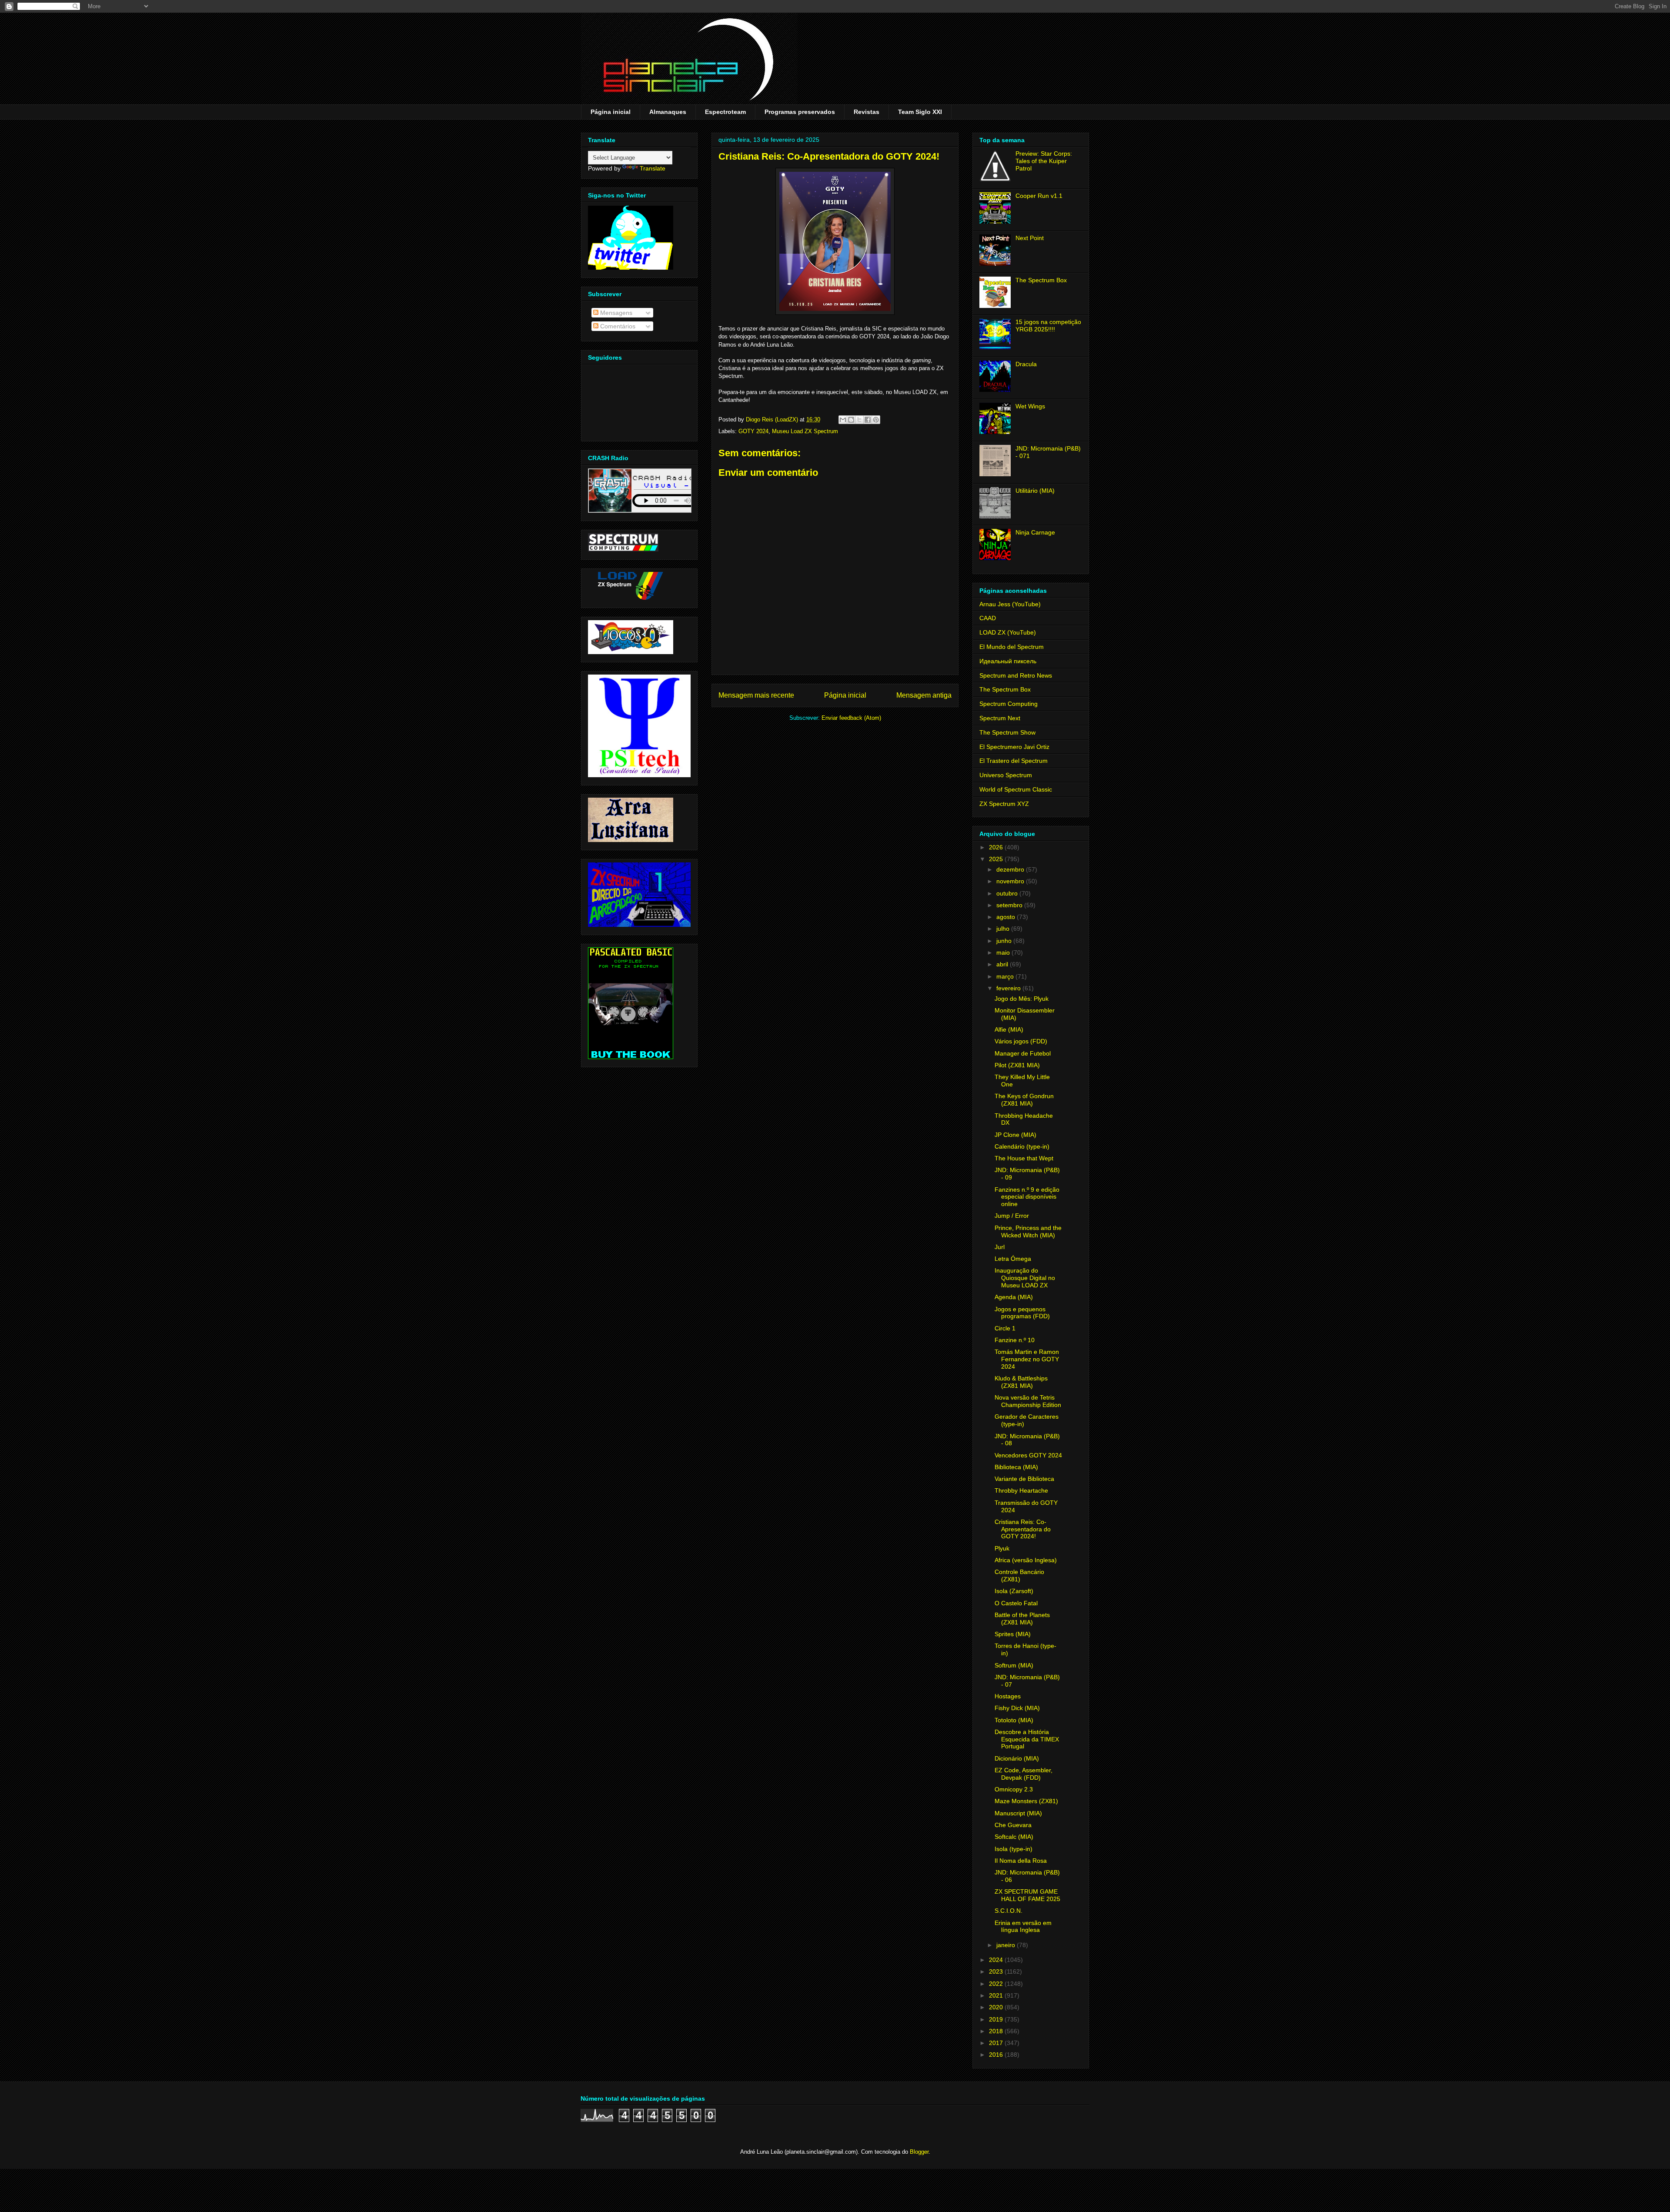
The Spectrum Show (1007, 732)
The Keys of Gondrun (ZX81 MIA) (1024, 1100)
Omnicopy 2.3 (1014, 1789)
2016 (997, 2055)
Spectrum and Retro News (1016, 675)
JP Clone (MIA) (1015, 1135)
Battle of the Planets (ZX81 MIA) (1022, 1619)
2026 (997, 847)
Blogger (919, 2152)
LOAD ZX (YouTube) (1008, 632)
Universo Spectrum (1006, 775)
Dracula (1026, 364)
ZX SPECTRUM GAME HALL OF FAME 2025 (1027, 1895)
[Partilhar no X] (859, 420)
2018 (997, 2031)
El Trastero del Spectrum (1014, 761)
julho (1004, 929)
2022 (997, 1984)
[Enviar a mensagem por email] (843, 420)
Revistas (867, 112)
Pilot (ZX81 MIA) (1017, 1065)
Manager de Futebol (1023, 1053)
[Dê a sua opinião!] (851, 420)
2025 (997, 859)
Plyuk (1002, 1548)
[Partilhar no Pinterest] (876, 420)
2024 (997, 1960)
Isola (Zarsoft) (1014, 1591)
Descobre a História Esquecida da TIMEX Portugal (1027, 1739)
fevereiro (1009, 988)
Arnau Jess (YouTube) (1010, 604)
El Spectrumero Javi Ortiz (1014, 747)
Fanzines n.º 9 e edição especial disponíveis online (1027, 1197)
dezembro (1011, 869)
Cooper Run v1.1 (1039, 196)
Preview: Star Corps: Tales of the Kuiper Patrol (1044, 161)
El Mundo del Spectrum (1012, 647)
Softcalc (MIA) (1014, 1837)
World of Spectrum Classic (1016, 789)
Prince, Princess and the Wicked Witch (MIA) (1028, 1231)
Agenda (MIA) (1014, 1297)
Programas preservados (800, 112)
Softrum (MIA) (1014, 1665)
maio (1004, 952)
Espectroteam (725, 112)
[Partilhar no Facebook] (868, 420)
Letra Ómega (1013, 1259)
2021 (997, 1995)
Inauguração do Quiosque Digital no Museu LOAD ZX (1025, 1278)
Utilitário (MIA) (1035, 491)
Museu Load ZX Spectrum (805, 431)
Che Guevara (1013, 1825)
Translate (653, 168)
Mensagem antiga (924, 695)
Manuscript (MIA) (1018, 1813)
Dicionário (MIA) (1017, 1758)
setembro (1010, 905)
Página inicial (611, 112)
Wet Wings (1030, 406)
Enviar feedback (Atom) (851, 718)
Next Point (1030, 238)
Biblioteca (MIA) (1016, 1467)
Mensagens (615, 313)
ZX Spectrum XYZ (1004, 804)
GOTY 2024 (753, 431)
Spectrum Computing (1009, 704)
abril (1003, 964)
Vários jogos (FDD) (1021, 1041)
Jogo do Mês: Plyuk (1022, 999)
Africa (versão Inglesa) (1026, 1560)
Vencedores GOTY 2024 (1028, 1455)
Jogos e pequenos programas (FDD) (1022, 1313)
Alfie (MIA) (1009, 1029)
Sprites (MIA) (1013, 1634)
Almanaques (668, 112)
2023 (997, 1971)
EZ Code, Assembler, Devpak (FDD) (1024, 1774)
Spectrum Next (1000, 718)
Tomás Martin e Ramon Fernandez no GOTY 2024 (1027, 1359)
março (1006, 976)
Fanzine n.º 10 (1015, 1340)
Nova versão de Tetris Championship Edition (1028, 1401)
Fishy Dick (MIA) (1017, 1708)
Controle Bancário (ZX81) (1019, 1575)
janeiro (1007, 1945)
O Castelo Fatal (1016, 1603)
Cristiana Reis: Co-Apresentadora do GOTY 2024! (1023, 1529)
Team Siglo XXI (920, 112)
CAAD (988, 618)
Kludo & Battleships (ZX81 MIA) (1021, 1382)
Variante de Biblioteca (1024, 1479)
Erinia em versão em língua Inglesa (1023, 1926)
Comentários (617, 326)
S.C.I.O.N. (1009, 1911)
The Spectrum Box (1041, 280)
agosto (1007, 917)
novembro (1011, 881)
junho (1005, 941)
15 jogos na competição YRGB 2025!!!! (1048, 326)
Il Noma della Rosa (1021, 1861)
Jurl (1000, 1247)
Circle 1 (1005, 1328)
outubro (1008, 893)
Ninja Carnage (1035, 532)
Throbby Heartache (1021, 1490)
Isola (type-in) (1014, 1849)
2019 (997, 2019)
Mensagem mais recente (756, 695)
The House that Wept (1024, 1158)
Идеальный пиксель (1008, 661)
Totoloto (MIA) (1014, 1720)
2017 (997, 2043)
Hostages (1008, 1696)
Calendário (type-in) (1022, 1146)
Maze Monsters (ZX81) (1026, 1801)
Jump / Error (1012, 1216)
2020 (997, 2007)
